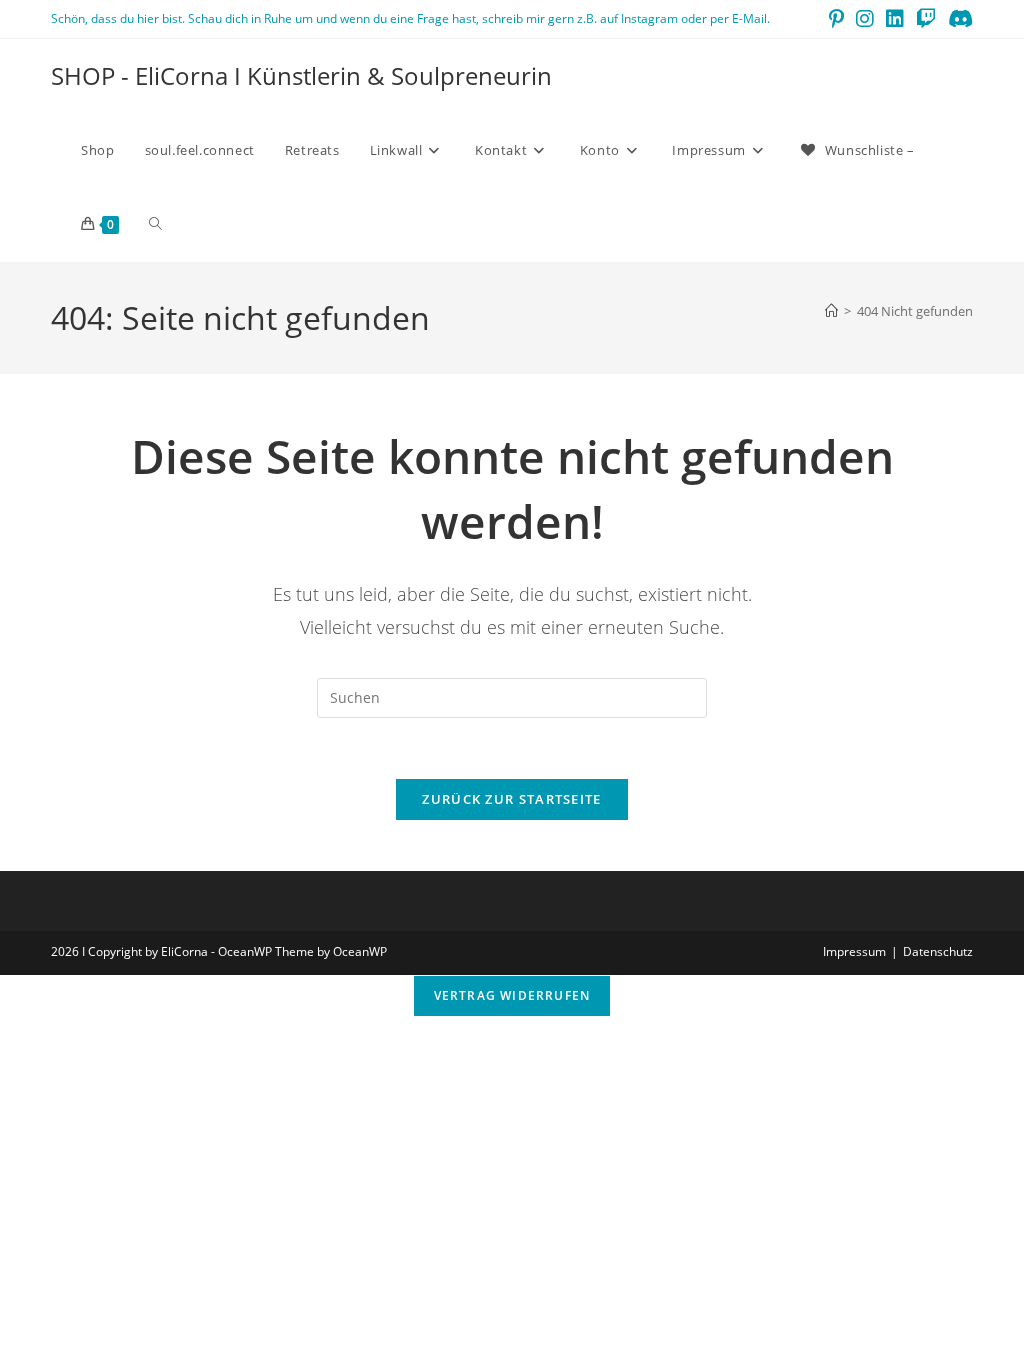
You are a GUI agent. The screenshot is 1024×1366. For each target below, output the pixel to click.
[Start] (831, 311)
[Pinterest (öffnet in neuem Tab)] (836, 19)
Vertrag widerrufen (512, 995)
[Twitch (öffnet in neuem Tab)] (926, 19)
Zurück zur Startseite (511, 799)
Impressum (854, 951)
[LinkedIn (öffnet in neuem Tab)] (895, 19)
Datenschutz (938, 951)
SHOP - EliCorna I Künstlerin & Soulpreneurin (301, 75)
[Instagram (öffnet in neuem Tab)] (865, 19)
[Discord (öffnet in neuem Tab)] (957, 19)
